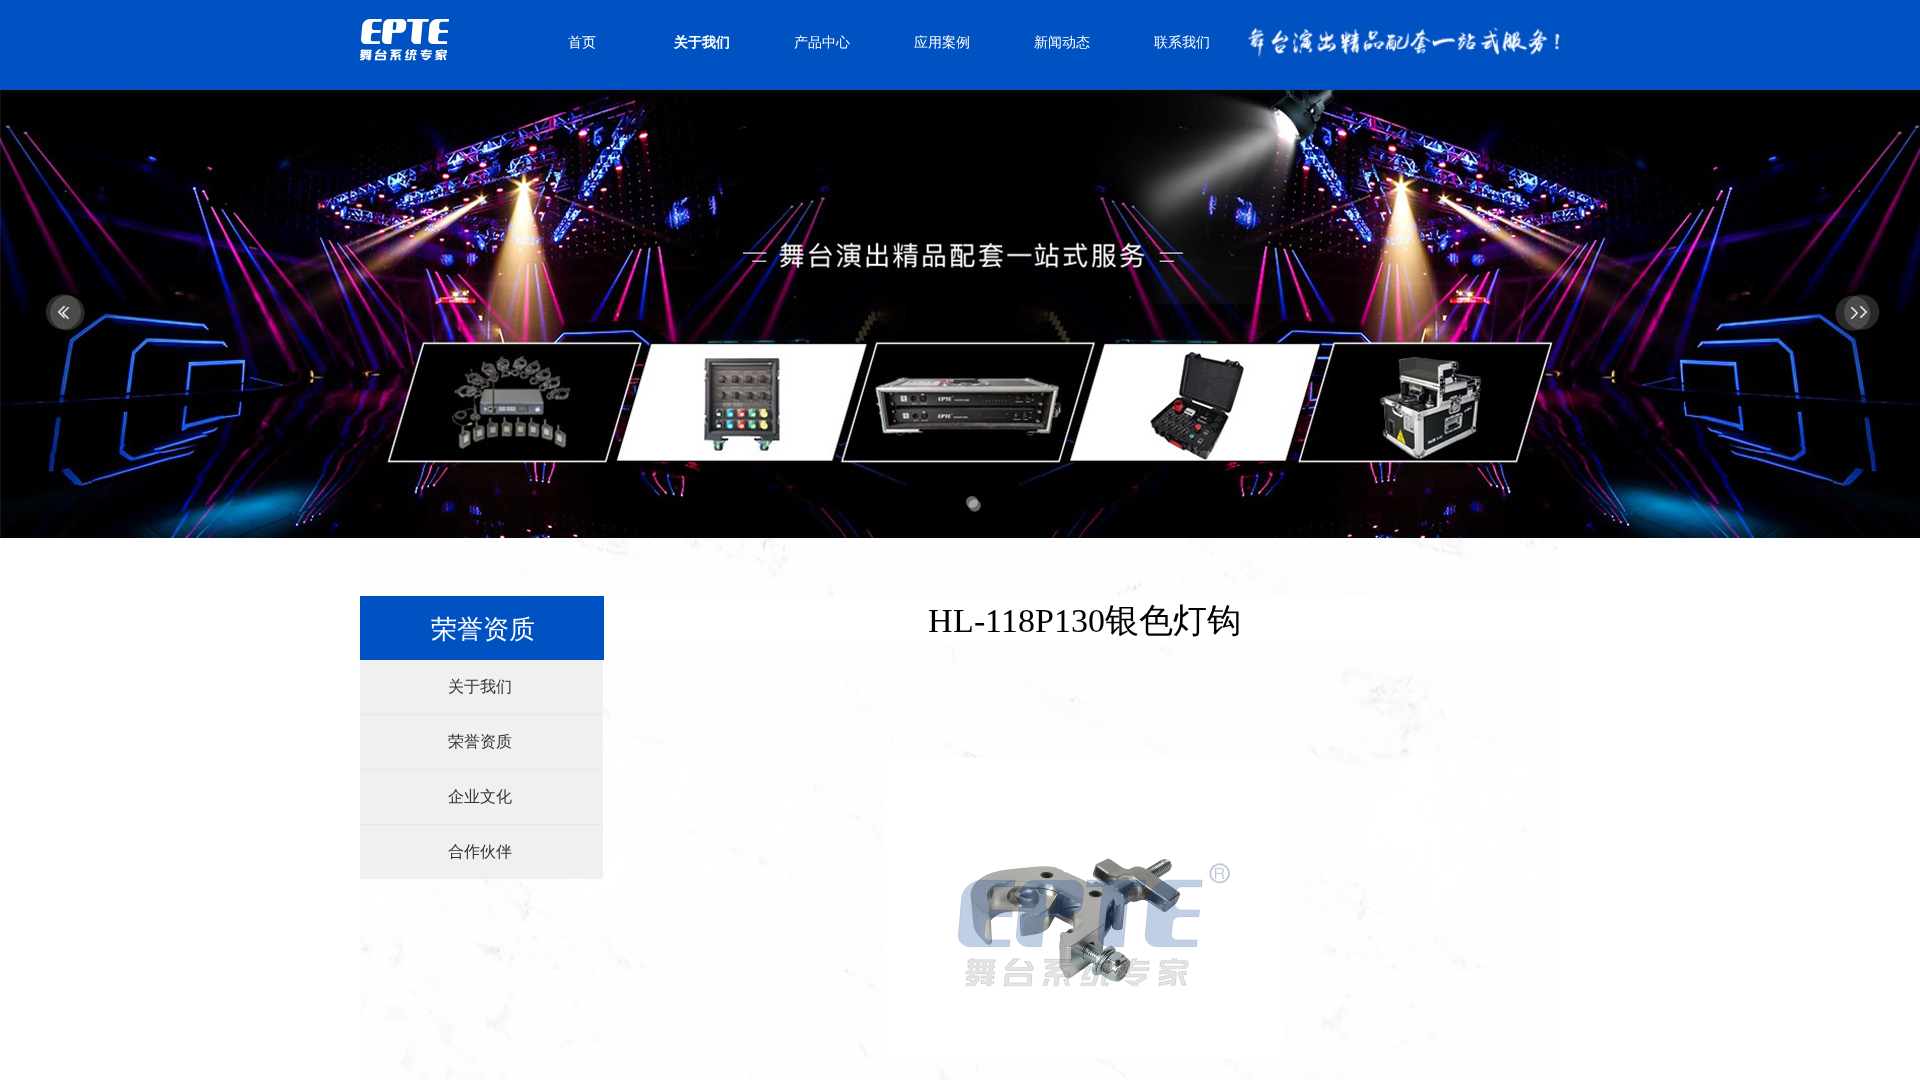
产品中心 (822, 42)
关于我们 (702, 42)
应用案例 (942, 42)
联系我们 (1182, 42)
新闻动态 (1062, 42)
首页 (582, 42)
